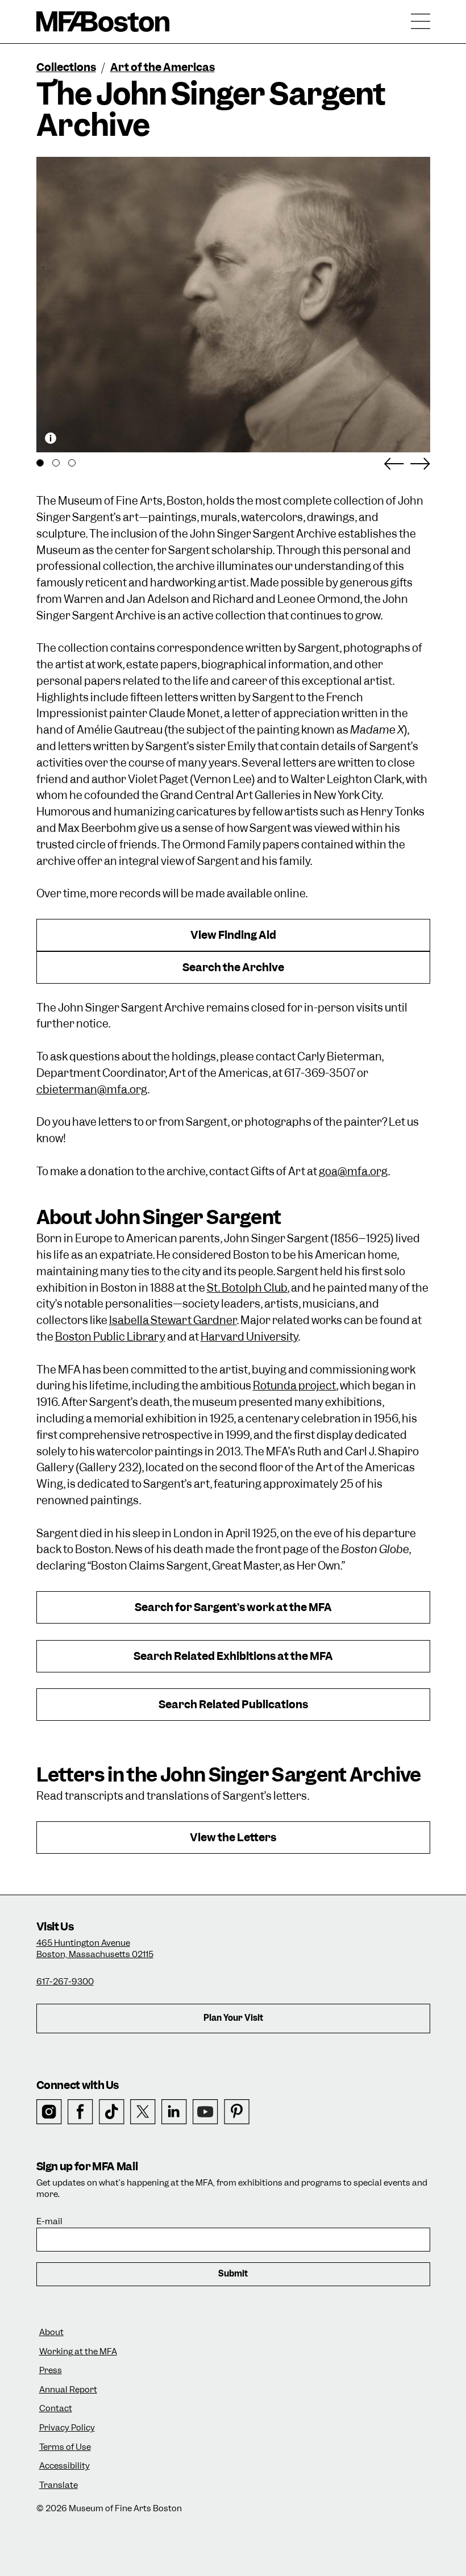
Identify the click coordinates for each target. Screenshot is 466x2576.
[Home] (103, 22)
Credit (51, 438)
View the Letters (233, 1838)
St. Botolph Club (247, 1288)
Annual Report (68, 2390)
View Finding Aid (233, 935)
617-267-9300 (65, 1982)
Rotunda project (295, 1386)
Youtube (205, 2112)
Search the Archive (233, 967)
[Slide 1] (40, 463)
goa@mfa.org (353, 1172)
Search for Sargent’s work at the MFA (233, 1607)
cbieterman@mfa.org (92, 1090)
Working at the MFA (78, 2352)
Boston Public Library (110, 1337)
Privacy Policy (67, 2428)
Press (51, 2371)
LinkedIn (174, 2112)
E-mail (49, 2222)
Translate (59, 2485)
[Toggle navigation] (421, 22)
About (51, 2332)
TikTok (112, 2112)
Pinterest (237, 2112)
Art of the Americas (163, 67)
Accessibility (65, 2466)
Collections (66, 67)
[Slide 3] (72, 463)
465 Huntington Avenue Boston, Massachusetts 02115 (95, 1949)
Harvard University (249, 1337)
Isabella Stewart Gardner (173, 1320)
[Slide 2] (56, 463)
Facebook (80, 2112)
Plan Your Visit (233, 2018)
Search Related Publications (233, 1705)
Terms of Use (65, 2447)
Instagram (49, 2112)
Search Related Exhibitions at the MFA (233, 1656)
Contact (56, 2409)
